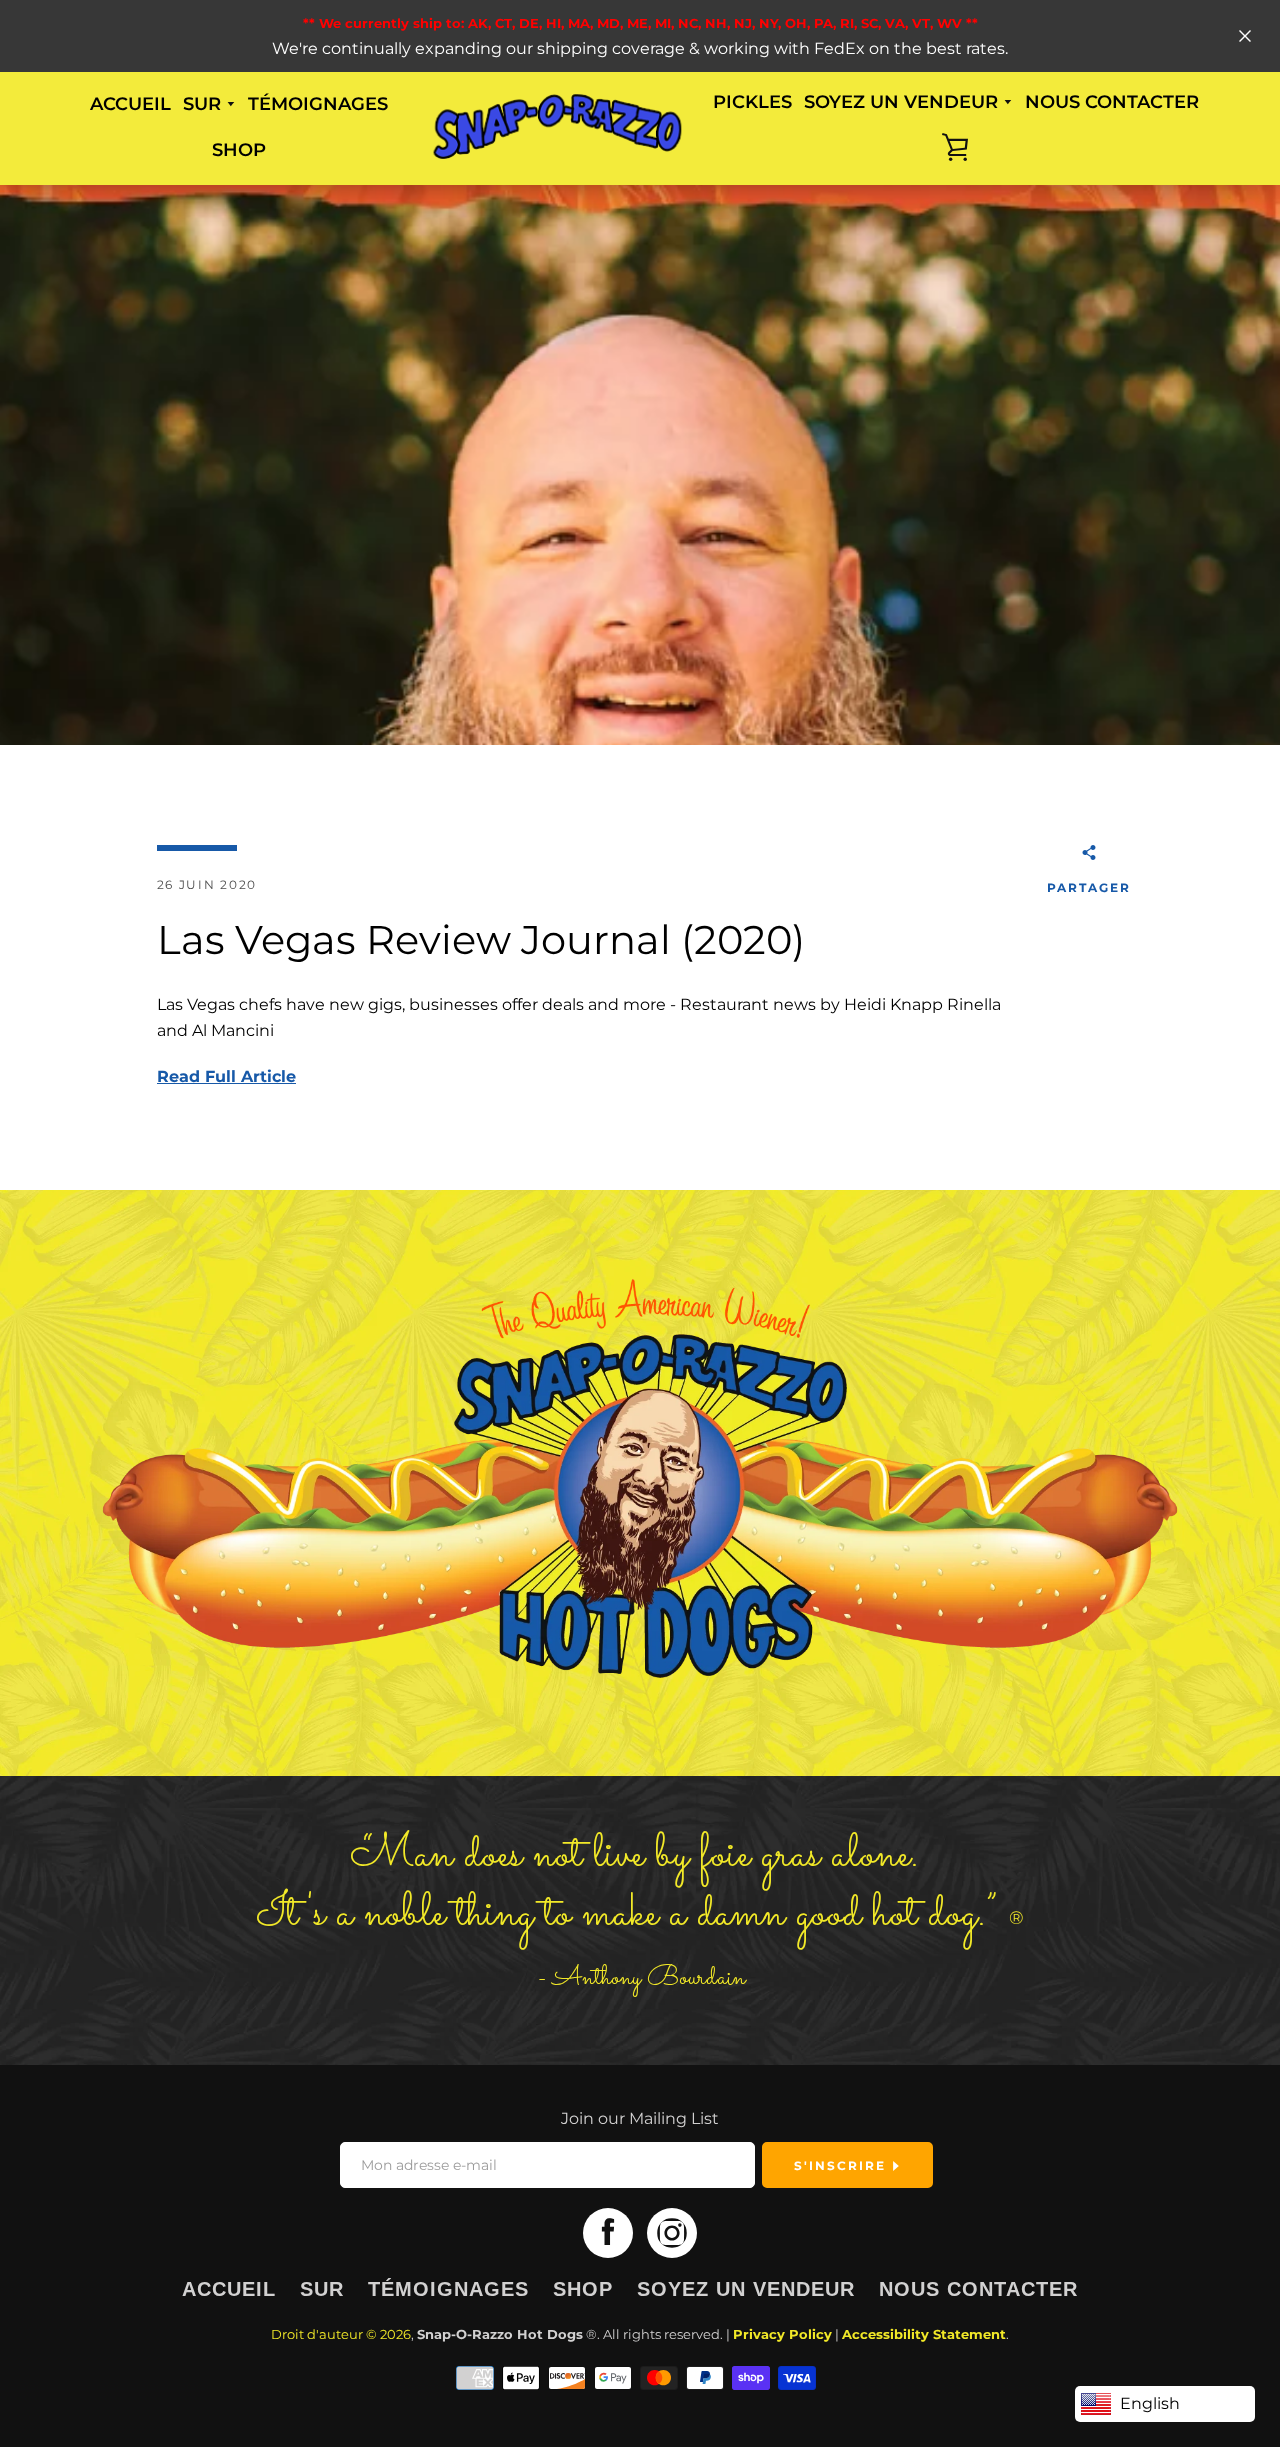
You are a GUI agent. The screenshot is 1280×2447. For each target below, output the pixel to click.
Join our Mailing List (640, 2118)
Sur (322, 2289)
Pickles (752, 102)
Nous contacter (1112, 102)
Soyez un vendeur (746, 2289)
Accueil (130, 104)
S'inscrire (842, 2165)
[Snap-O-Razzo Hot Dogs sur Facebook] (608, 2232)
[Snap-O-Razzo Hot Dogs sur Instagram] (672, 2232)
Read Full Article (226, 1076)
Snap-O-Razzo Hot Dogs (500, 2334)
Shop (239, 150)
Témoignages (318, 104)
